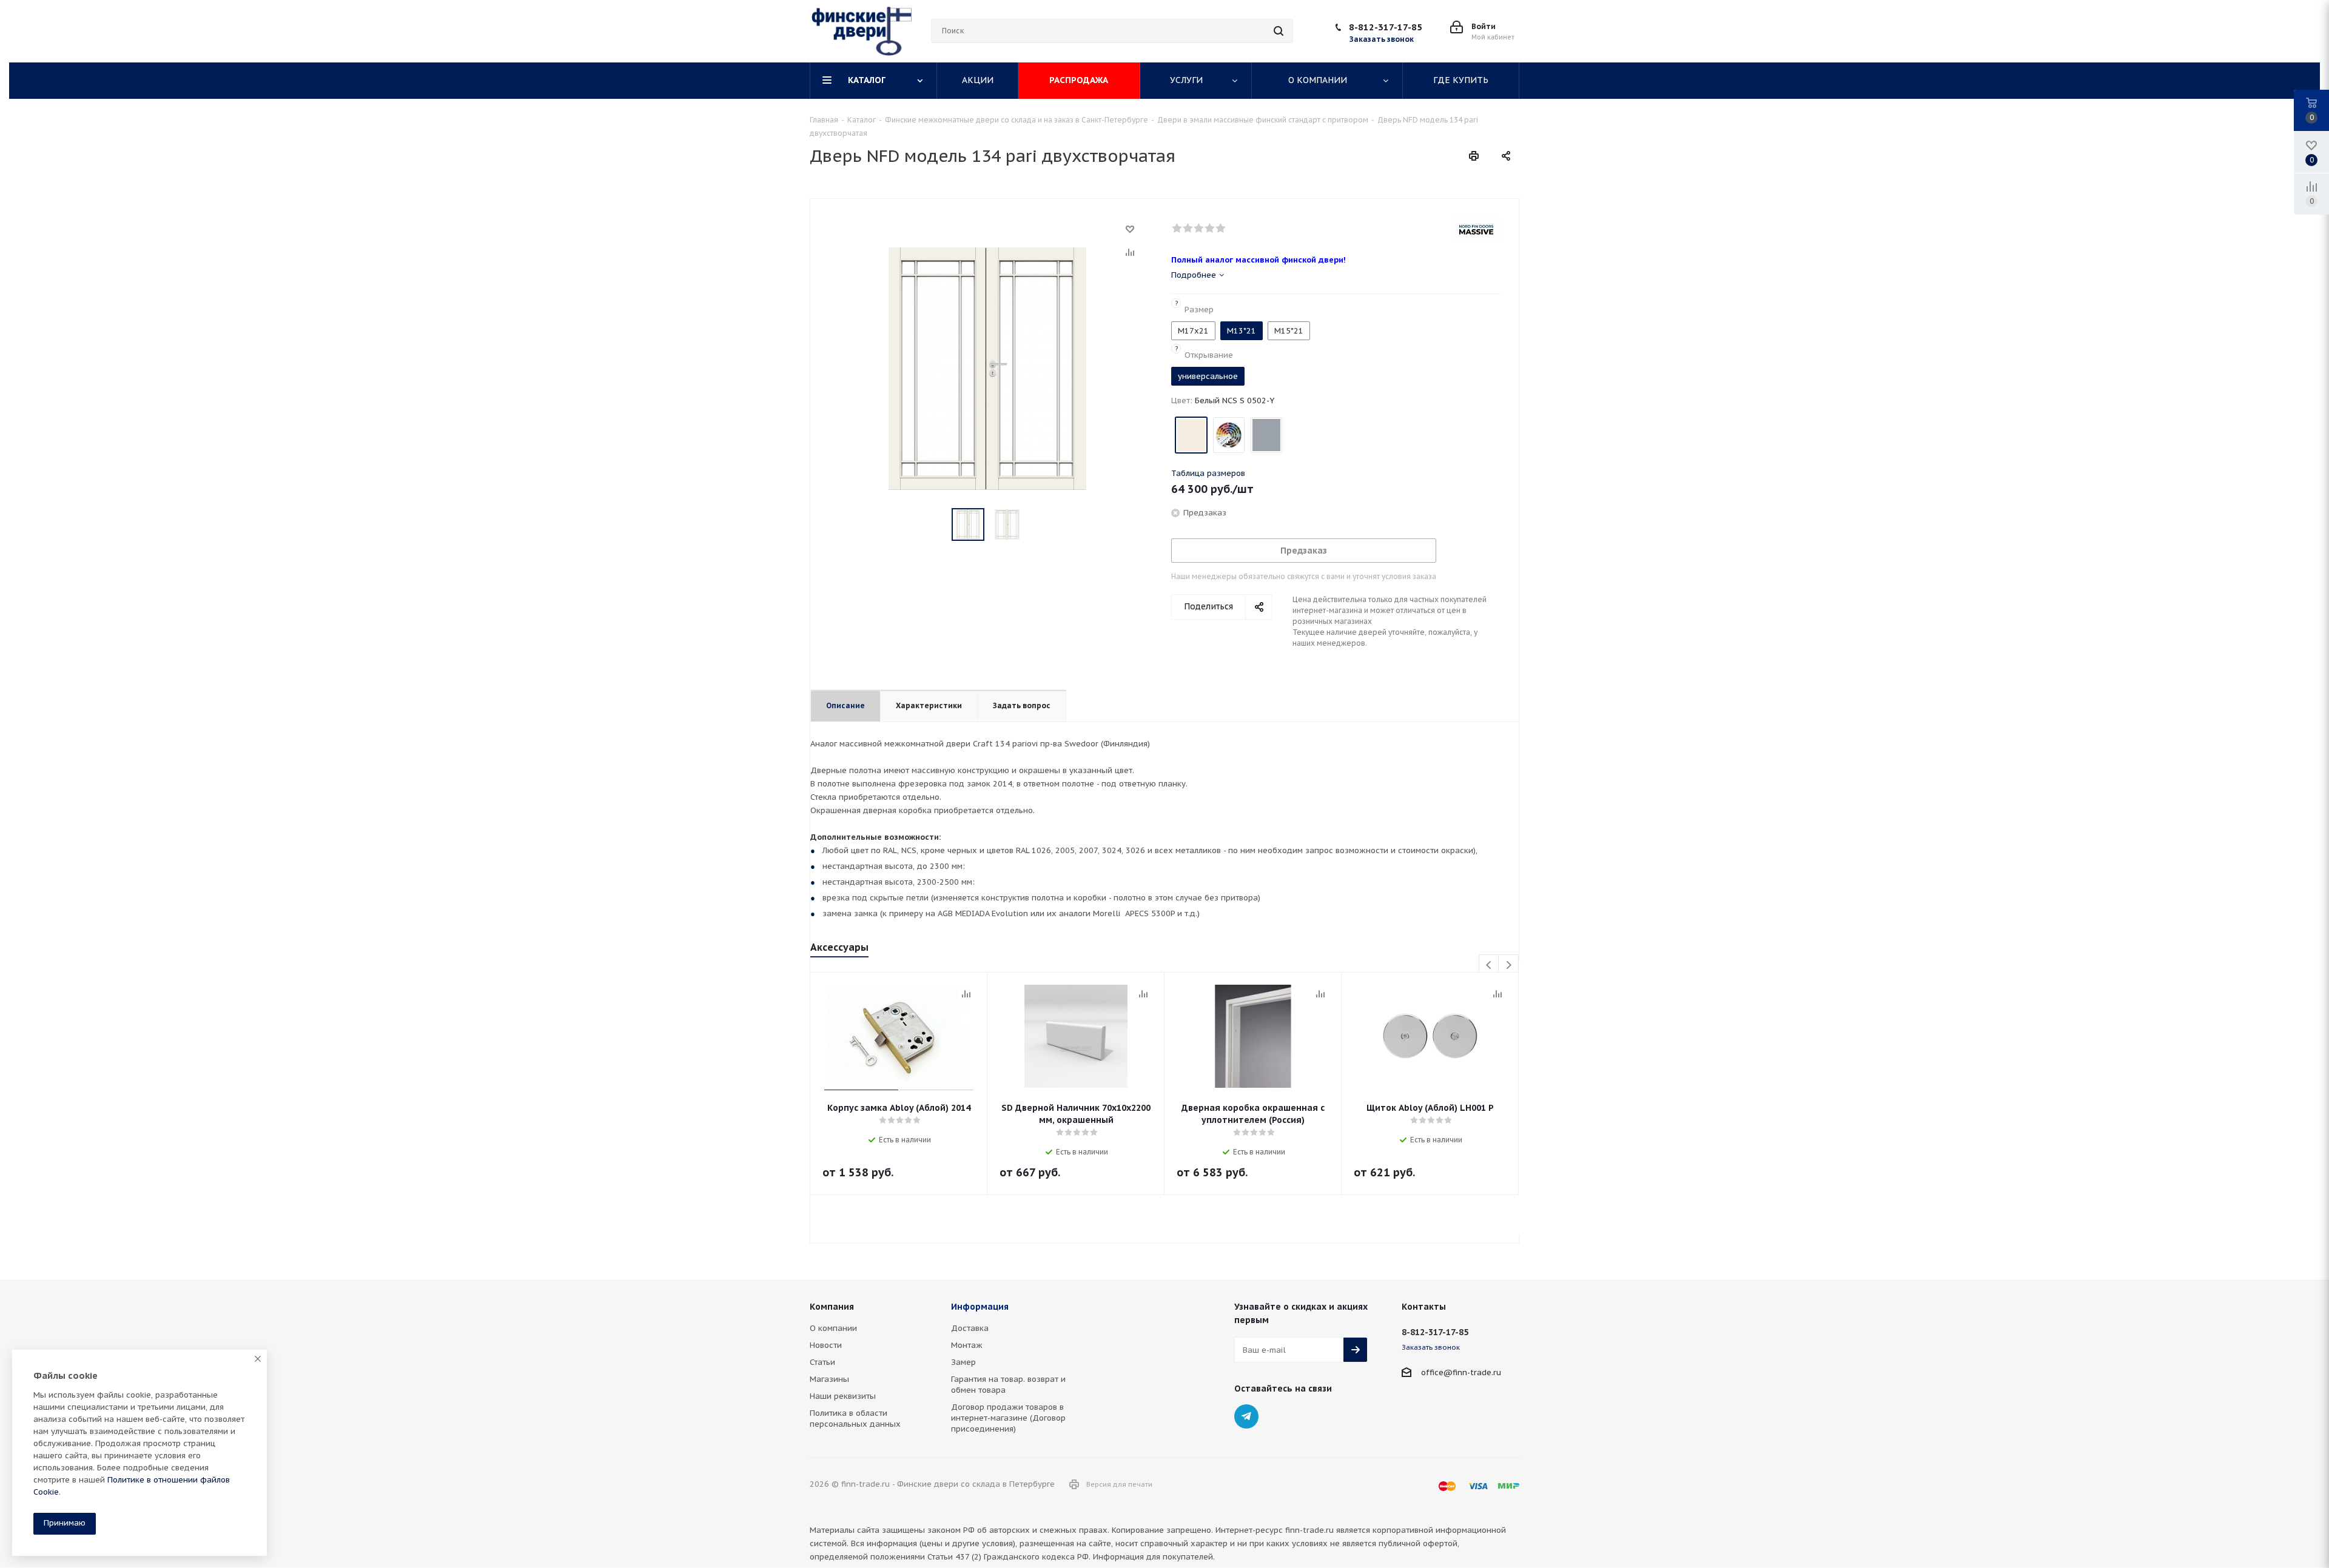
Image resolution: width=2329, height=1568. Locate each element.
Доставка (970, 1328)
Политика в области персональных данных (855, 1419)
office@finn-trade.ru (1461, 1372)
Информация (980, 1307)
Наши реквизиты (843, 1396)
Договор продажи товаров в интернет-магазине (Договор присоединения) (1008, 1418)
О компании (833, 1328)
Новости (826, 1345)
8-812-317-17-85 (1386, 27)
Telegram (1246, 1416)
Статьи (822, 1362)
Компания (832, 1307)
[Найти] (1279, 31)
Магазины (829, 1379)
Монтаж (967, 1345)
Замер (963, 1362)
